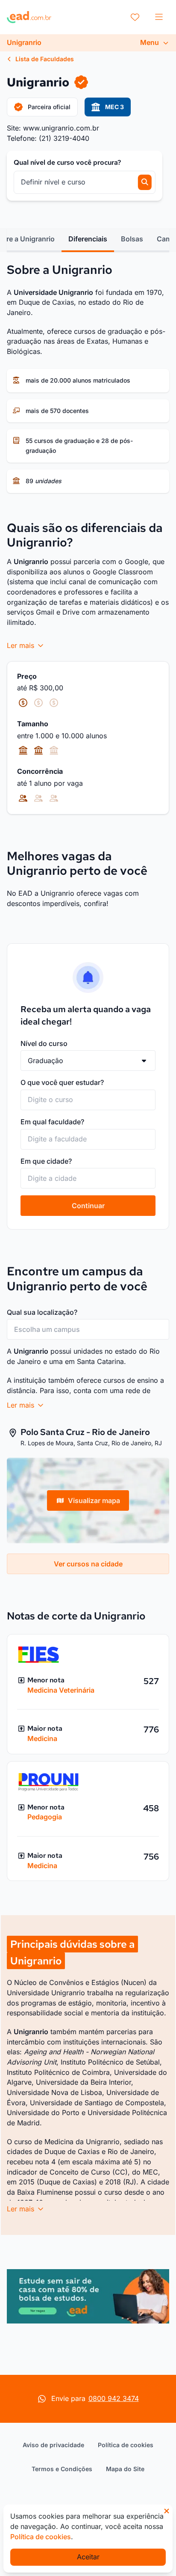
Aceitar (88, 2557)
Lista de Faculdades (44, 59)
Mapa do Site (125, 2469)
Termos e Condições (62, 2469)
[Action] (88, 2296)
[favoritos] (135, 17)
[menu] (159, 17)
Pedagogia (45, 1817)
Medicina (42, 1738)
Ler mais (22, 645)
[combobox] (88, 1100)
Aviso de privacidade (53, 2445)
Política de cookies (126, 2445)
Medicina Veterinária (61, 1690)
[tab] (88, 239)
